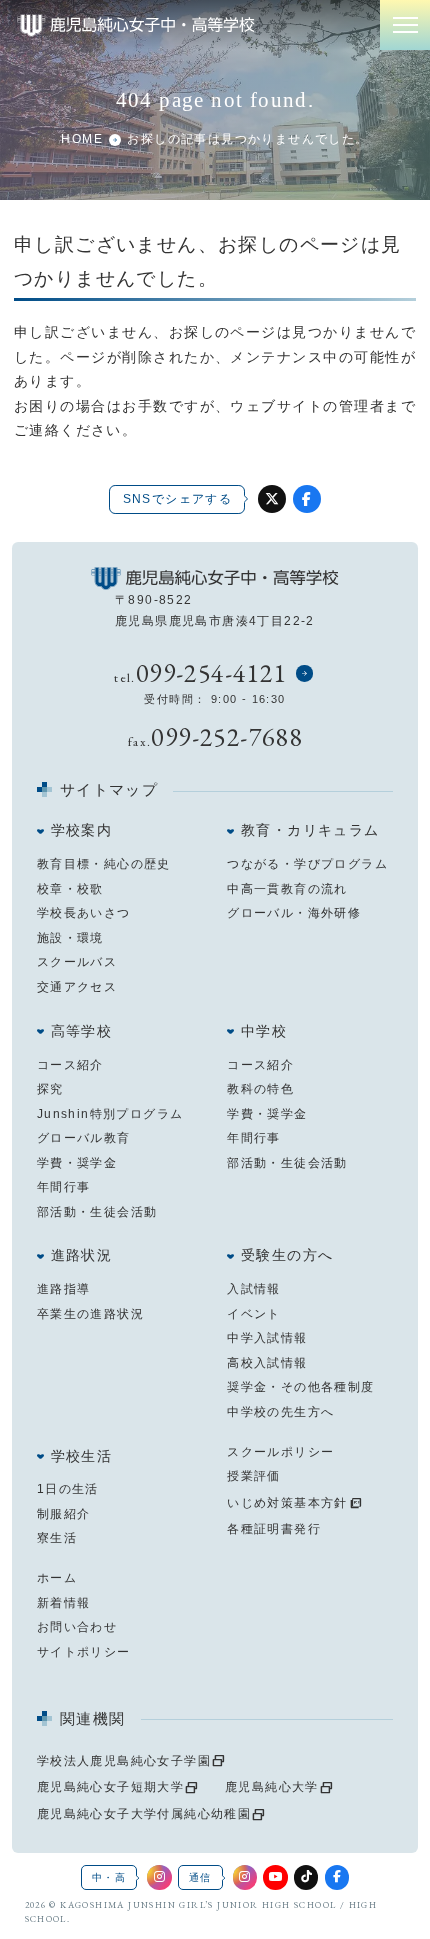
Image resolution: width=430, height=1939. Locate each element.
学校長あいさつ (84, 913)
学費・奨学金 (77, 1163)
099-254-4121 (211, 673)
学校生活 (82, 1456)
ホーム (57, 1578)
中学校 (264, 1031)
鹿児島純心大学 (272, 1787)
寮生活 (57, 1538)
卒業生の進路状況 (90, 1314)
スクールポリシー (280, 1452)
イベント (254, 1314)
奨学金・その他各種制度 (300, 1387)
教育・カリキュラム (310, 830)
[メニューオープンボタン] (405, 25)
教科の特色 (260, 1089)
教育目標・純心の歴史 (104, 864)
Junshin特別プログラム (110, 1114)
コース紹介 (70, 1065)
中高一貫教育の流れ (287, 889)
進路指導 (64, 1289)
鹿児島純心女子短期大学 (110, 1787)
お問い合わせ (77, 1627)
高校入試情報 (267, 1363)
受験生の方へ (287, 1255)
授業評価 (254, 1476)
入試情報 (254, 1289)
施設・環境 (70, 938)
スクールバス (77, 962)
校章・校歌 (70, 889)
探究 (50, 1089)
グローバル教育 (84, 1138)
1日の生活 (68, 1489)
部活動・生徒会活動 (97, 1212)
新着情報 (64, 1603)
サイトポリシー (84, 1652)
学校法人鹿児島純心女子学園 (124, 1761)
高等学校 (82, 1031)
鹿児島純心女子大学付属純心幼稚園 (144, 1814)
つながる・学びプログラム (307, 864)
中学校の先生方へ (280, 1412)
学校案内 (82, 830)
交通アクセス (77, 987)
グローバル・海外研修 (294, 913)
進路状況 (82, 1255)
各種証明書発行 (274, 1529)
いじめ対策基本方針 (287, 1503)
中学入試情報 (267, 1338)
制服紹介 (64, 1514)
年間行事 (64, 1187)
